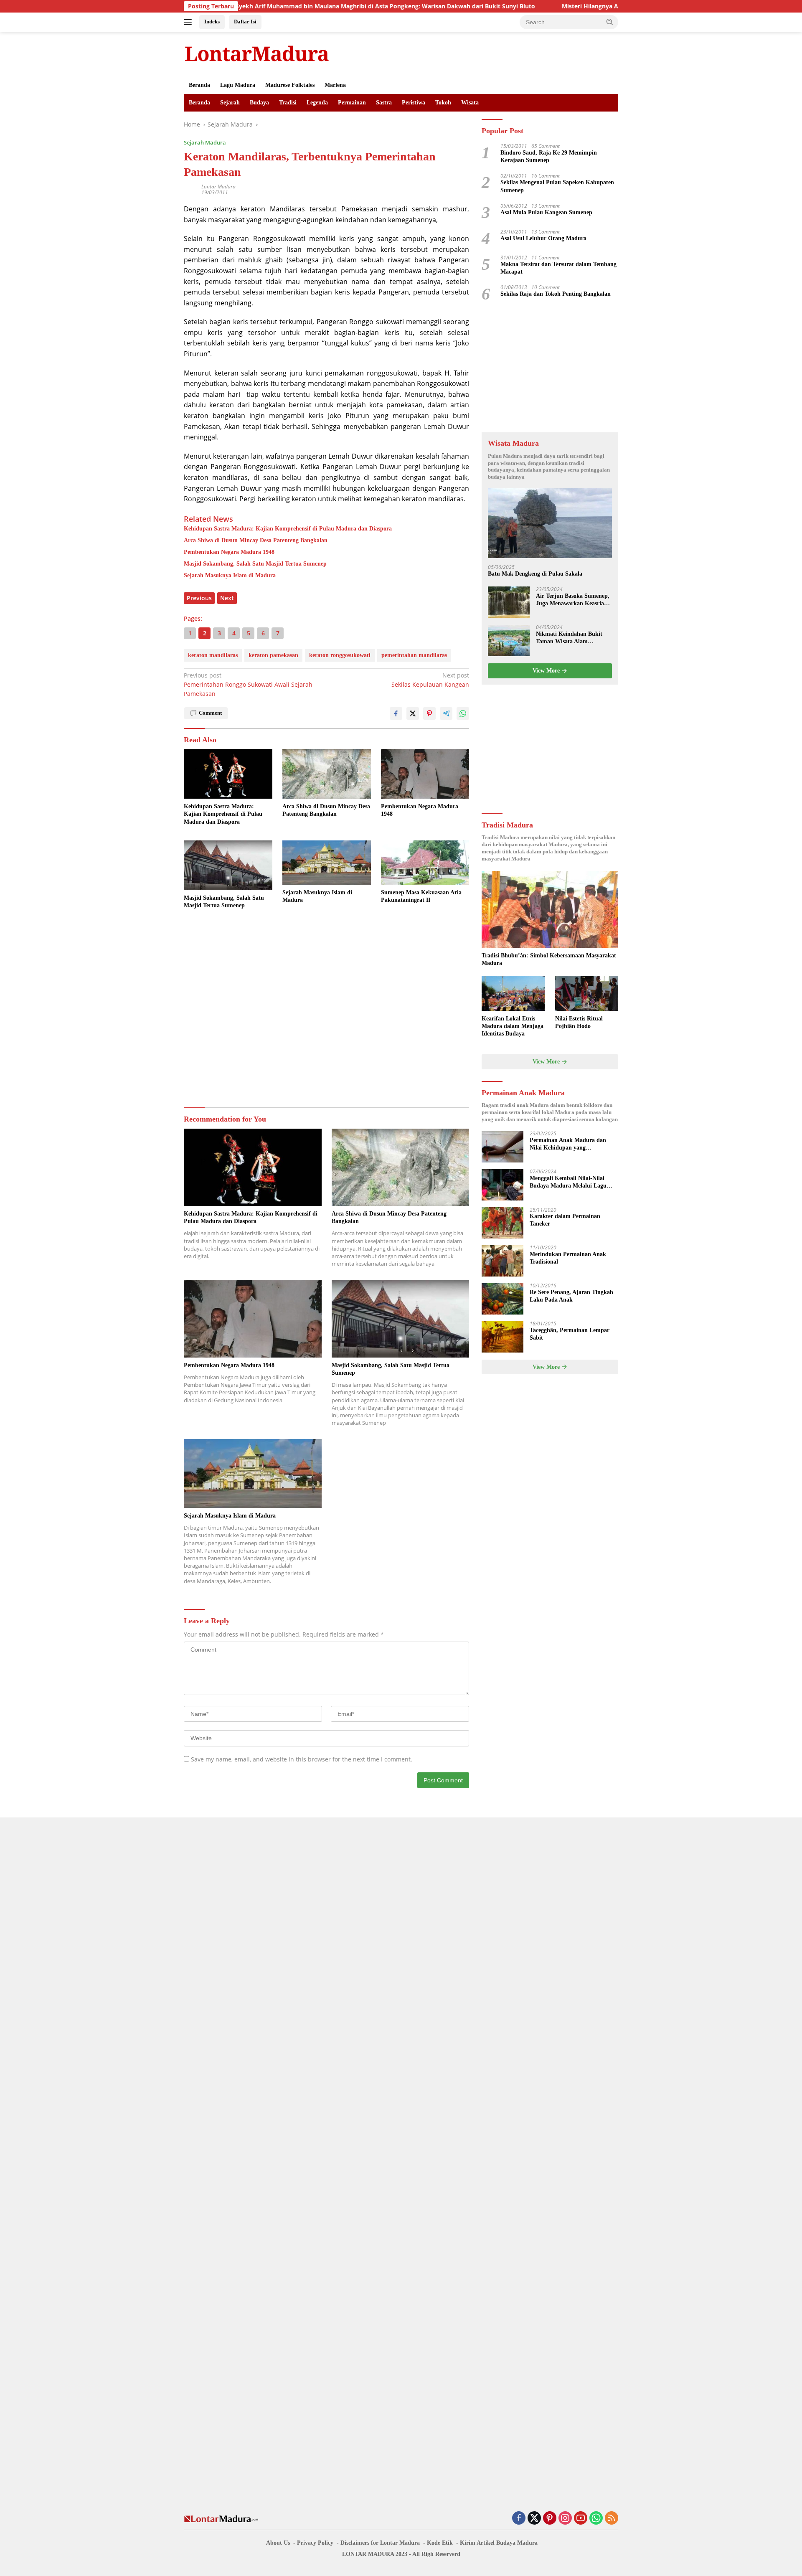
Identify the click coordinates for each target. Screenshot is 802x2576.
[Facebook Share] (396, 713)
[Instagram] (565, 2519)
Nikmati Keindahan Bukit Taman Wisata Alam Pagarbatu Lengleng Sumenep (569, 638)
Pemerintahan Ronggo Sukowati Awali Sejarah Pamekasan (248, 685)
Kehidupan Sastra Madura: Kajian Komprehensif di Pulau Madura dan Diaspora (288, 529)
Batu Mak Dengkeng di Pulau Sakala (535, 574)
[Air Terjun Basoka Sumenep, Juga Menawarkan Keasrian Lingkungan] (509, 603)
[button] (610, 22)
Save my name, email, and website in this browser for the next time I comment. (302, 1759)
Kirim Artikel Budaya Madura (499, 2543)
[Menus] (189, 22)
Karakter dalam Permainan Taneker (565, 1220)
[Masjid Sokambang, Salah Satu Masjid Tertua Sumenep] (228, 865)
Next (227, 598)
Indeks (212, 22)
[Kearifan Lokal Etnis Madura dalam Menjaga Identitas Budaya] (513, 994)
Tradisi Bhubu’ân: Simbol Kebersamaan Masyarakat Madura (549, 959)
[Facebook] (519, 2519)
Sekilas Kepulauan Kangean (430, 680)
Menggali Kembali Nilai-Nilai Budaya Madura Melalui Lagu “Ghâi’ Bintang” (568, 1183)
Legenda (317, 103)
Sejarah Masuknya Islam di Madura (230, 575)
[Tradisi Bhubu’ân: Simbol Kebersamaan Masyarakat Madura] (550, 909)
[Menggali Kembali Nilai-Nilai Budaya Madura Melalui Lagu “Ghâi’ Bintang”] (503, 1185)
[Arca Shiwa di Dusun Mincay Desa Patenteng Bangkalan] (327, 774)
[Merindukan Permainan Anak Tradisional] (503, 1261)
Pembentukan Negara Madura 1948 (229, 552)
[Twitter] (534, 2519)
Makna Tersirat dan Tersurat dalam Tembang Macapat (558, 268)
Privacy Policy (315, 2543)
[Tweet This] (413, 713)
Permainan (352, 103)
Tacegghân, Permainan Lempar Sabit (570, 1334)
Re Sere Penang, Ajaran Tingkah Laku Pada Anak (571, 1296)
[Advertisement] (326, 1009)
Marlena (335, 85)
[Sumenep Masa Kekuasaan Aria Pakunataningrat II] (425, 863)
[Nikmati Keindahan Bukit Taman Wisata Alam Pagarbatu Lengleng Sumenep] (509, 641)
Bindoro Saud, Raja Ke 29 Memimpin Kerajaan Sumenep (549, 157)
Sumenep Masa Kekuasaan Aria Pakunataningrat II (421, 896)
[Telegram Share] (446, 713)
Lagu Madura (238, 85)
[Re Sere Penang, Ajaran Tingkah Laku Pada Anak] (503, 1299)
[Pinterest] (550, 2519)
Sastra (384, 103)
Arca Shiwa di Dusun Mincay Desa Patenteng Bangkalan (256, 540)
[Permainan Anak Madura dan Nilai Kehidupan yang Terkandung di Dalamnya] (503, 1147)
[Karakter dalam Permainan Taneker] (503, 1223)
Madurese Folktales (290, 85)
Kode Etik (440, 2543)
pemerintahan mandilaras (414, 655)
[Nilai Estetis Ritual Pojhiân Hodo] (587, 994)
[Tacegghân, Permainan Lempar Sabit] (503, 1337)
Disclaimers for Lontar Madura (380, 2543)
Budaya (259, 103)
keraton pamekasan (273, 655)
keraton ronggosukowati (340, 655)
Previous (199, 598)
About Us (278, 2543)
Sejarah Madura (205, 142)
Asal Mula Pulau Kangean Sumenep (546, 213)
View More (547, 671)
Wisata (470, 103)
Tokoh (443, 103)
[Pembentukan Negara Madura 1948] (425, 774)
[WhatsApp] (596, 2519)
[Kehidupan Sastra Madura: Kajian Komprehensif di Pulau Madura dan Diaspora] (228, 774)
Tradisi (288, 103)
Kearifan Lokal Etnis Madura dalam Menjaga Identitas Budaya (513, 1026)
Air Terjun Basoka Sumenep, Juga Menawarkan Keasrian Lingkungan (573, 600)
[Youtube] (581, 2519)
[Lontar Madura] (257, 53)
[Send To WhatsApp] (463, 713)
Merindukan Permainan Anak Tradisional (568, 1258)
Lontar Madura (218, 187)
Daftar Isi (245, 22)
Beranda (199, 85)
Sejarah (230, 103)
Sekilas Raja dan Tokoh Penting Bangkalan (556, 294)
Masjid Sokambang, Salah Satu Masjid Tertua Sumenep (255, 564)
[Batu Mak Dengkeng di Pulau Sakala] (550, 524)
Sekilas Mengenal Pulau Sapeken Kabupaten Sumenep (557, 187)
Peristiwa (414, 103)
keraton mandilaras (213, 655)
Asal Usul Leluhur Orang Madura (543, 239)
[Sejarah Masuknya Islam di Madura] (327, 863)
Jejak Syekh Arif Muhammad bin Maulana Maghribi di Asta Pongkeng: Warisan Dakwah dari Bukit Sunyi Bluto (293, 6)
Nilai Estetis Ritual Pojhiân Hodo (579, 1022)
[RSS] (612, 2519)
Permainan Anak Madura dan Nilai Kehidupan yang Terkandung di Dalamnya (568, 1145)
